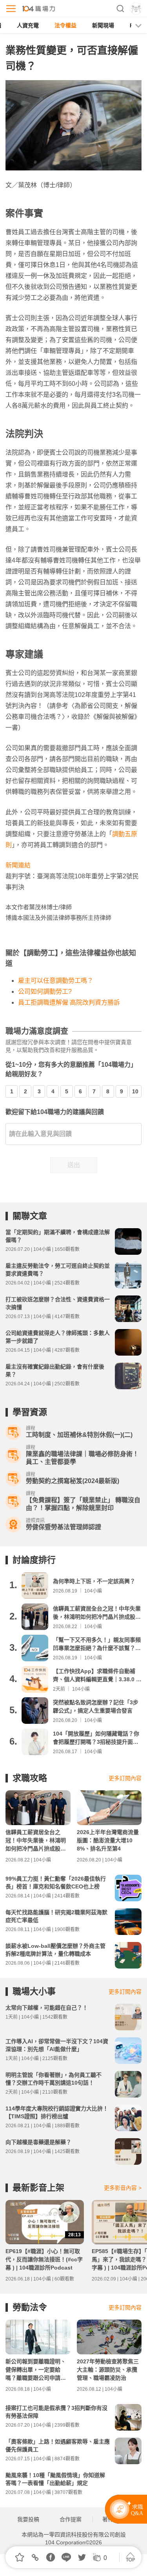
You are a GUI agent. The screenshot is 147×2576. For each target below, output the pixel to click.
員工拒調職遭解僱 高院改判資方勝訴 (69, 1002)
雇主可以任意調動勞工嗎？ (56, 981)
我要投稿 (28, 2519)
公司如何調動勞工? (45, 992)
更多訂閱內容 (125, 1778)
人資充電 (28, 25)
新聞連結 (18, 865)
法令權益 (65, 25)
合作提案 (71, 2519)
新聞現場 (103, 25)
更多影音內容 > (123, 2188)
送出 (74, 1165)
